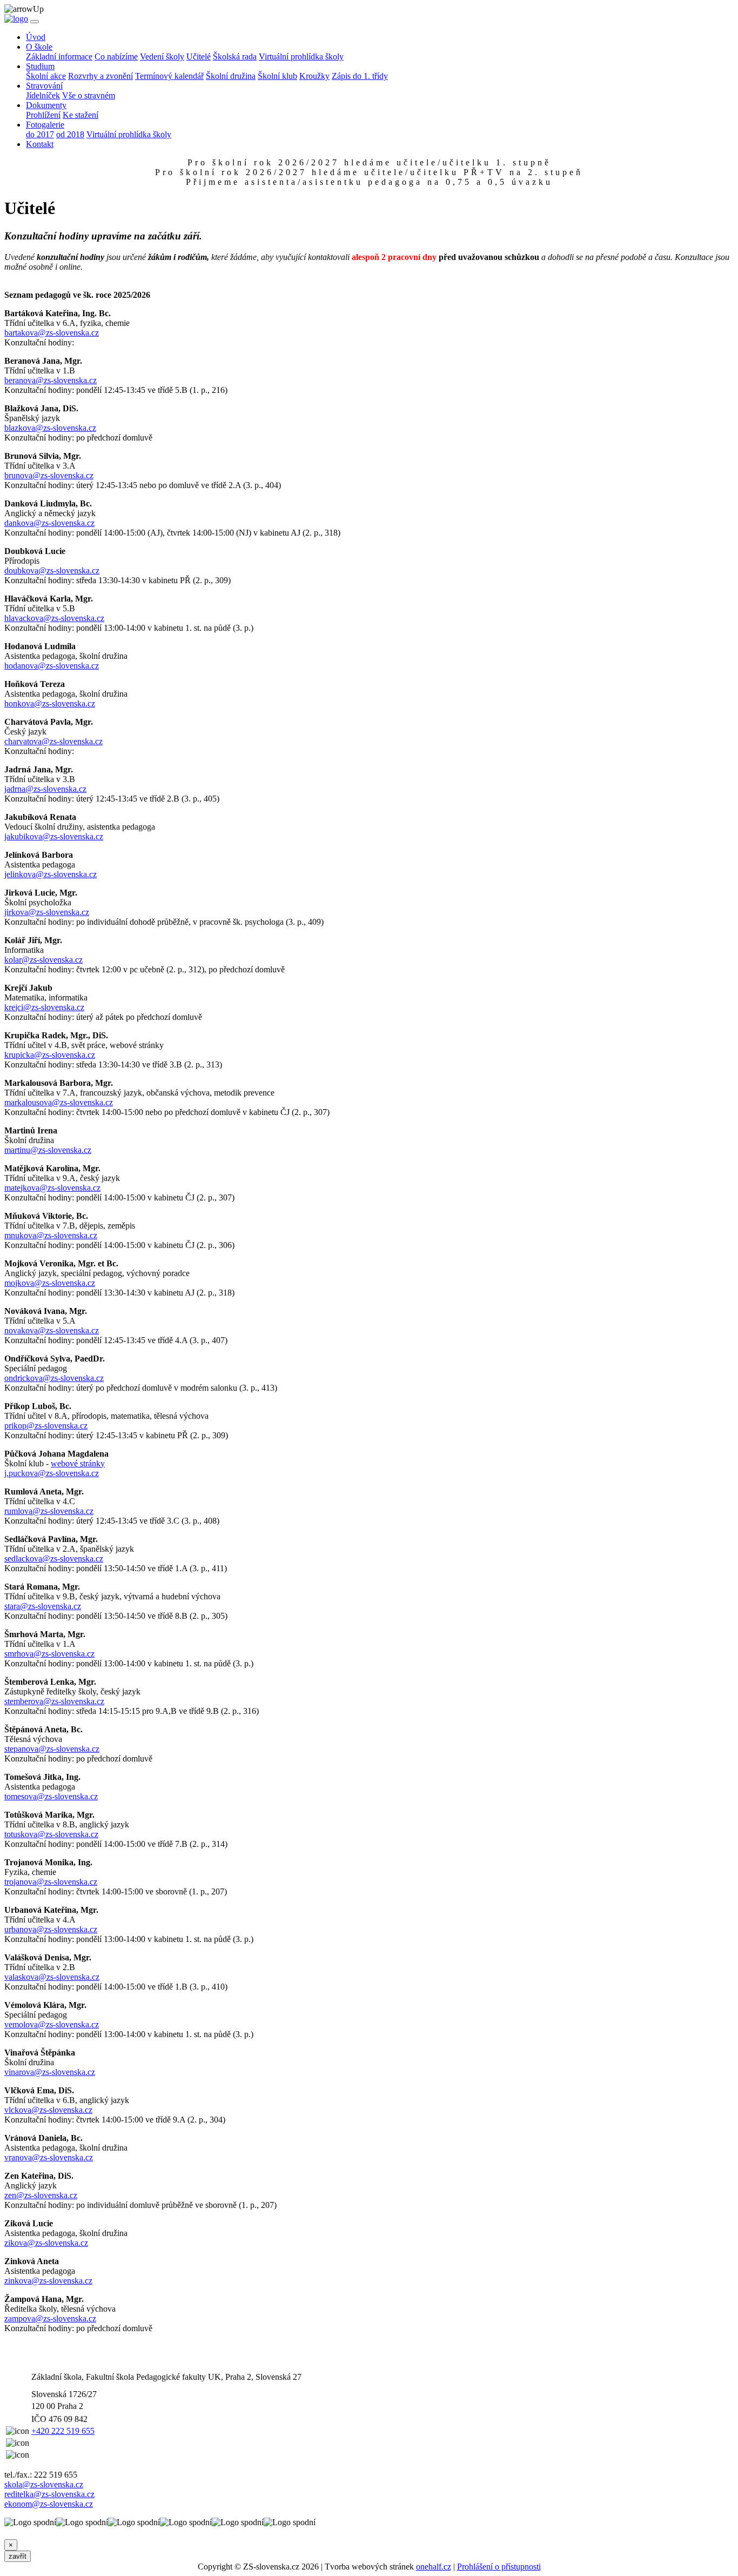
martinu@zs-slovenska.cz (48, 1150)
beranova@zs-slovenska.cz (51, 380)
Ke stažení (80, 115)
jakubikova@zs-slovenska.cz (54, 836)
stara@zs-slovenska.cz (43, 1606)
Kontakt (40, 144)
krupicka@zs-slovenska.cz (50, 1055)
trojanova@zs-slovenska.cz (51, 1882)
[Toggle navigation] (35, 22)
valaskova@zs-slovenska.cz (52, 1977)
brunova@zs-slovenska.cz (49, 475)
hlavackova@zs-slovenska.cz (54, 618)
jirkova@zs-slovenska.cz (47, 912)
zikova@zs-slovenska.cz (46, 2243)
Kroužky (314, 76)
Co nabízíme (116, 56)
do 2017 (40, 134)
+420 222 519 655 (63, 2431)
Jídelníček (43, 95)
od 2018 (70, 134)
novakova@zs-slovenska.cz (52, 1330)
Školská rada (235, 56)
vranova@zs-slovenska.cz (49, 2157)
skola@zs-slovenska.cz (44, 2484)
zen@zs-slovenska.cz (41, 2195)
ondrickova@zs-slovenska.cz (54, 1378)
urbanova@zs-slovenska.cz (51, 1929)
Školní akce (46, 76)
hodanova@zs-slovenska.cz (52, 666)
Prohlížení (43, 115)
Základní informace (59, 56)
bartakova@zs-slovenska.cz (52, 333)
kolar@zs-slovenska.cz (43, 960)
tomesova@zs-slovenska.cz (51, 1796)
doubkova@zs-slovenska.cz (52, 570)
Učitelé (199, 56)
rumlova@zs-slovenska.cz (49, 1511)
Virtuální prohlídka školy (301, 56)
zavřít (18, 2556)
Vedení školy (162, 56)
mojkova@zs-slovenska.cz (50, 1283)
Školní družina (231, 76)
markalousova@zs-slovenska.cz (59, 1102)
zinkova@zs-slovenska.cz (48, 2281)
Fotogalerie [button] (45, 125)
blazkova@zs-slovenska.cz (50, 428)
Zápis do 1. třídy (360, 76)
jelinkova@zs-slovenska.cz (51, 874)
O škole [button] (39, 47)
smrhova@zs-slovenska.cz (49, 1654)
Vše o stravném (89, 95)
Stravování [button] (44, 86)
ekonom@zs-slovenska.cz (49, 2504)
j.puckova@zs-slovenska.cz (52, 1473)
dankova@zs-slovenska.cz (49, 523)
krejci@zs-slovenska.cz (44, 1007)
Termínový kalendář (169, 76)
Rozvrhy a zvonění (100, 76)
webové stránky (78, 1463)
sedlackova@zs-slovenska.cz (54, 1559)
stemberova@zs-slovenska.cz (54, 1701)
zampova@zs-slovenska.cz (50, 2318)
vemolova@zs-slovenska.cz (52, 2024)
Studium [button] (40, 66)
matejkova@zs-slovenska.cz (52, 1188)
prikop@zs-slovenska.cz (46, 1426)
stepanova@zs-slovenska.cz (52, 1749)
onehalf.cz (434, 2567)
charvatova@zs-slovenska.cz (53, 741)
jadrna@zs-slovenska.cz (45, 789)
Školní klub (277, 76)
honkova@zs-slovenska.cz (50, 703)
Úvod (36, 37)
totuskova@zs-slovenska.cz (51, 1834)
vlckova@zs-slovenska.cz (48, 2110)
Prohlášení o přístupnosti (499, 2567)
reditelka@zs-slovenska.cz (49, 2494)
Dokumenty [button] (46, 105)
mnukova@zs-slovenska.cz (51, 1235)
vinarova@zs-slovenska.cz (50, 2072)
